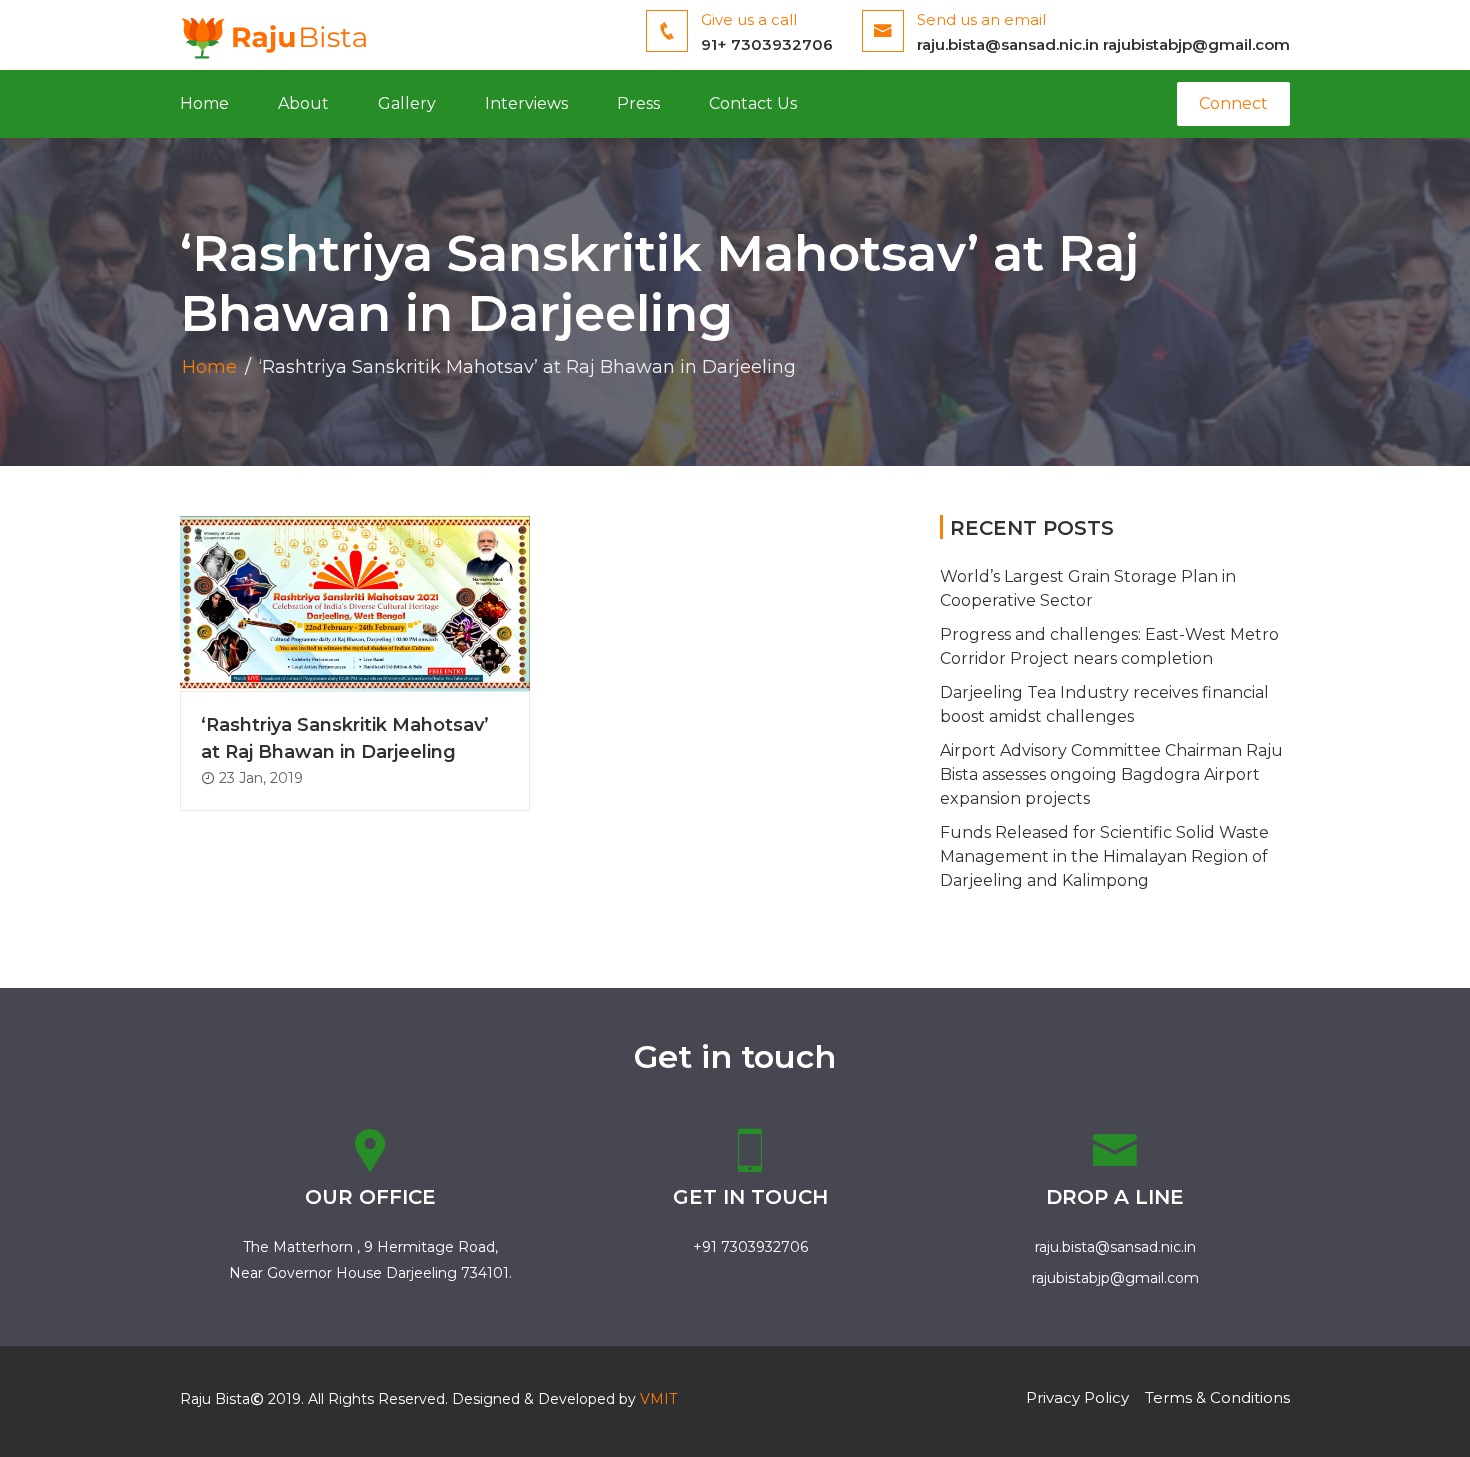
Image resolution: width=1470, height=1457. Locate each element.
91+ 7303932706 (767, 44)
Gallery (407, 103)
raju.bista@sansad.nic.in (1008, 44)
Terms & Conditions (1217, 1397)
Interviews (526, 103)
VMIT (658, 1399)
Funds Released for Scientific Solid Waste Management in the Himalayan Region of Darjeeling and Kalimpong (1104, 856)
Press (638, 103)
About (303, 103)
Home (204, 103)
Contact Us (753, 103)
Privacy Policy (1077, 1397)
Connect (1233, 103)
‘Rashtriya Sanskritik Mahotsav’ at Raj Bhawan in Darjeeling (345, 738)
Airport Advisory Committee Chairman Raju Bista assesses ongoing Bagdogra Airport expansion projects (1111, 774)
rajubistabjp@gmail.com (1196, 44)
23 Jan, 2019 (259, 778)
